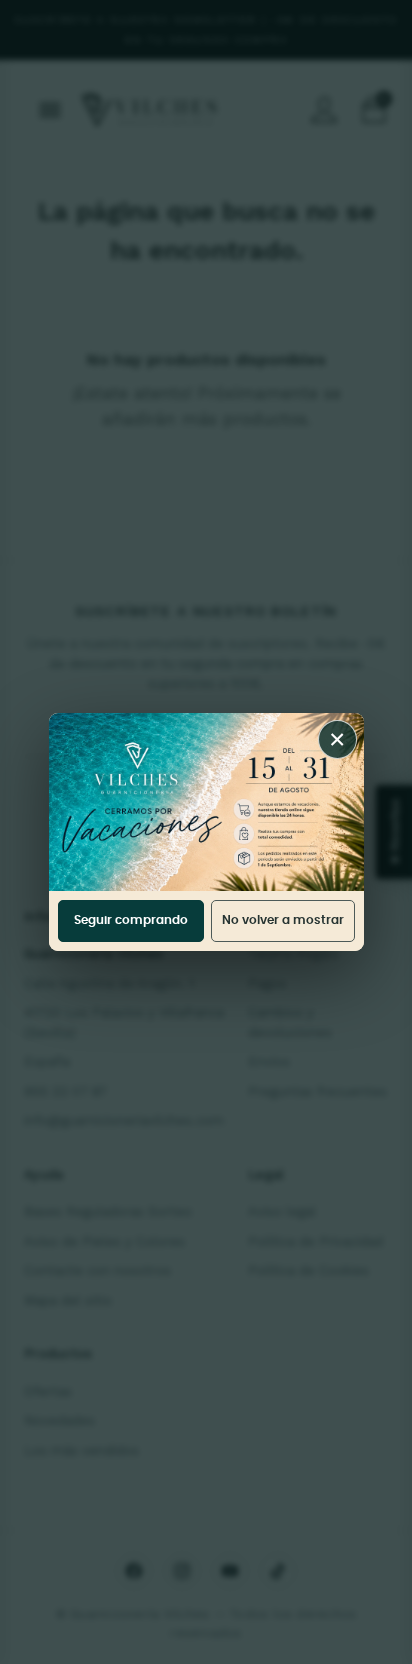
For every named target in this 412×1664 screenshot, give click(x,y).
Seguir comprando (131, 920)
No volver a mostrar (283, 920)
